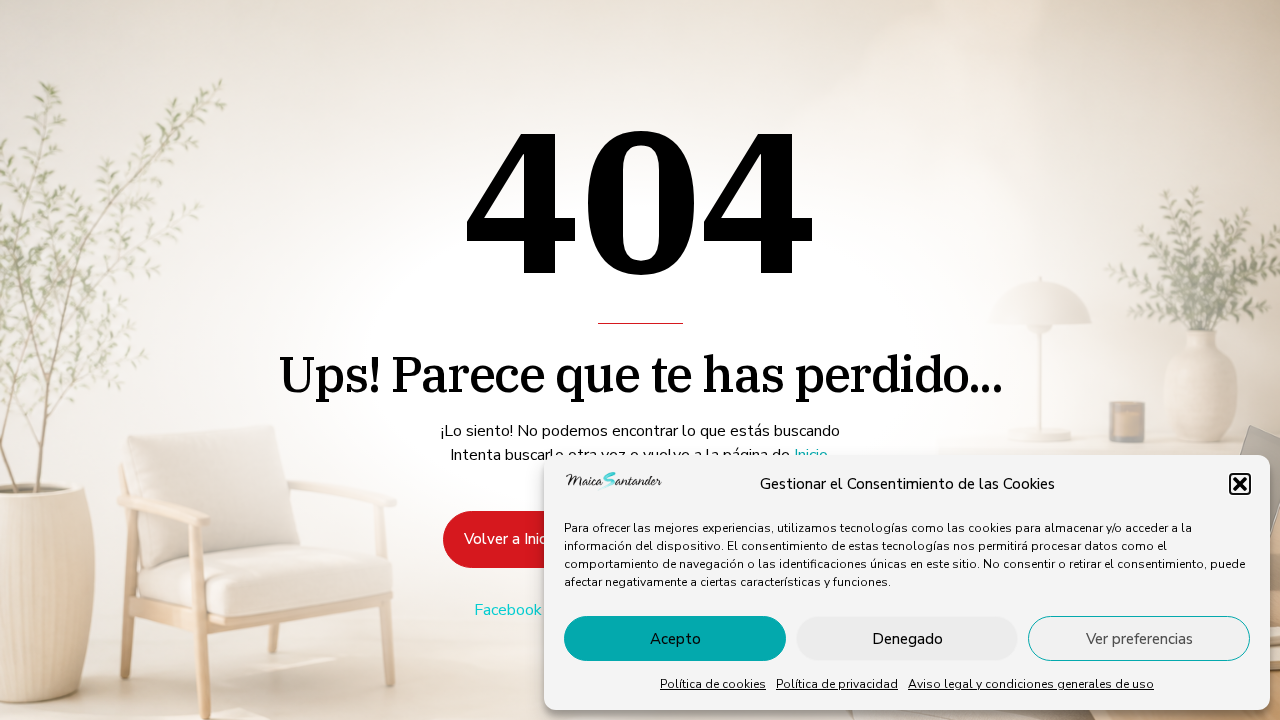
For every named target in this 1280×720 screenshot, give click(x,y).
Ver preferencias (1139, 639)
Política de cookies (713, 684)
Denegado (907, 639)
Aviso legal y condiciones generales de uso (1031, 684)
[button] (1240, 484)
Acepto (675, 639)
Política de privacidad (837, 684)
